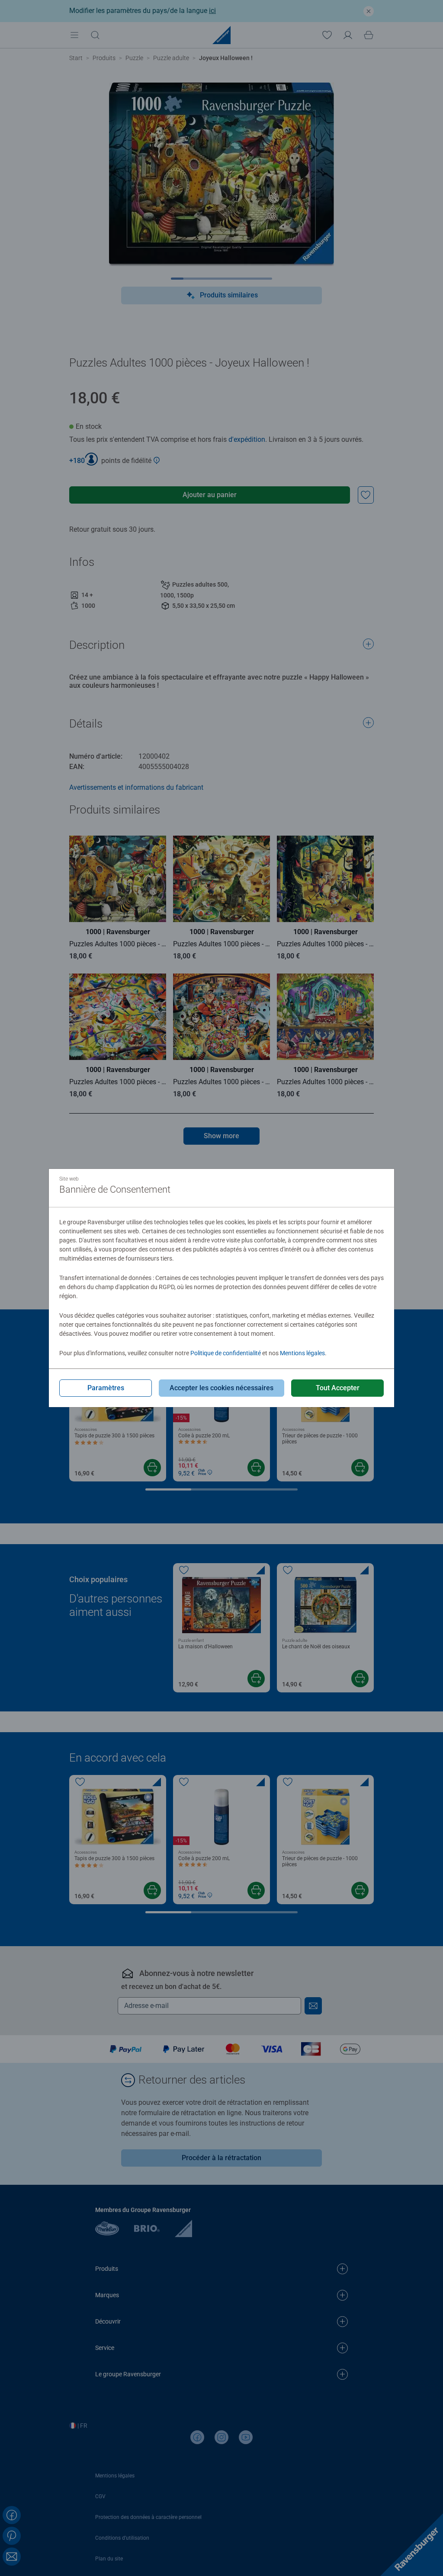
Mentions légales (302, 1353)
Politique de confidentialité (226, 1353)
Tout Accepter (338, 1388)
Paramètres (106, 1388)
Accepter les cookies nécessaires (221, 1388)
